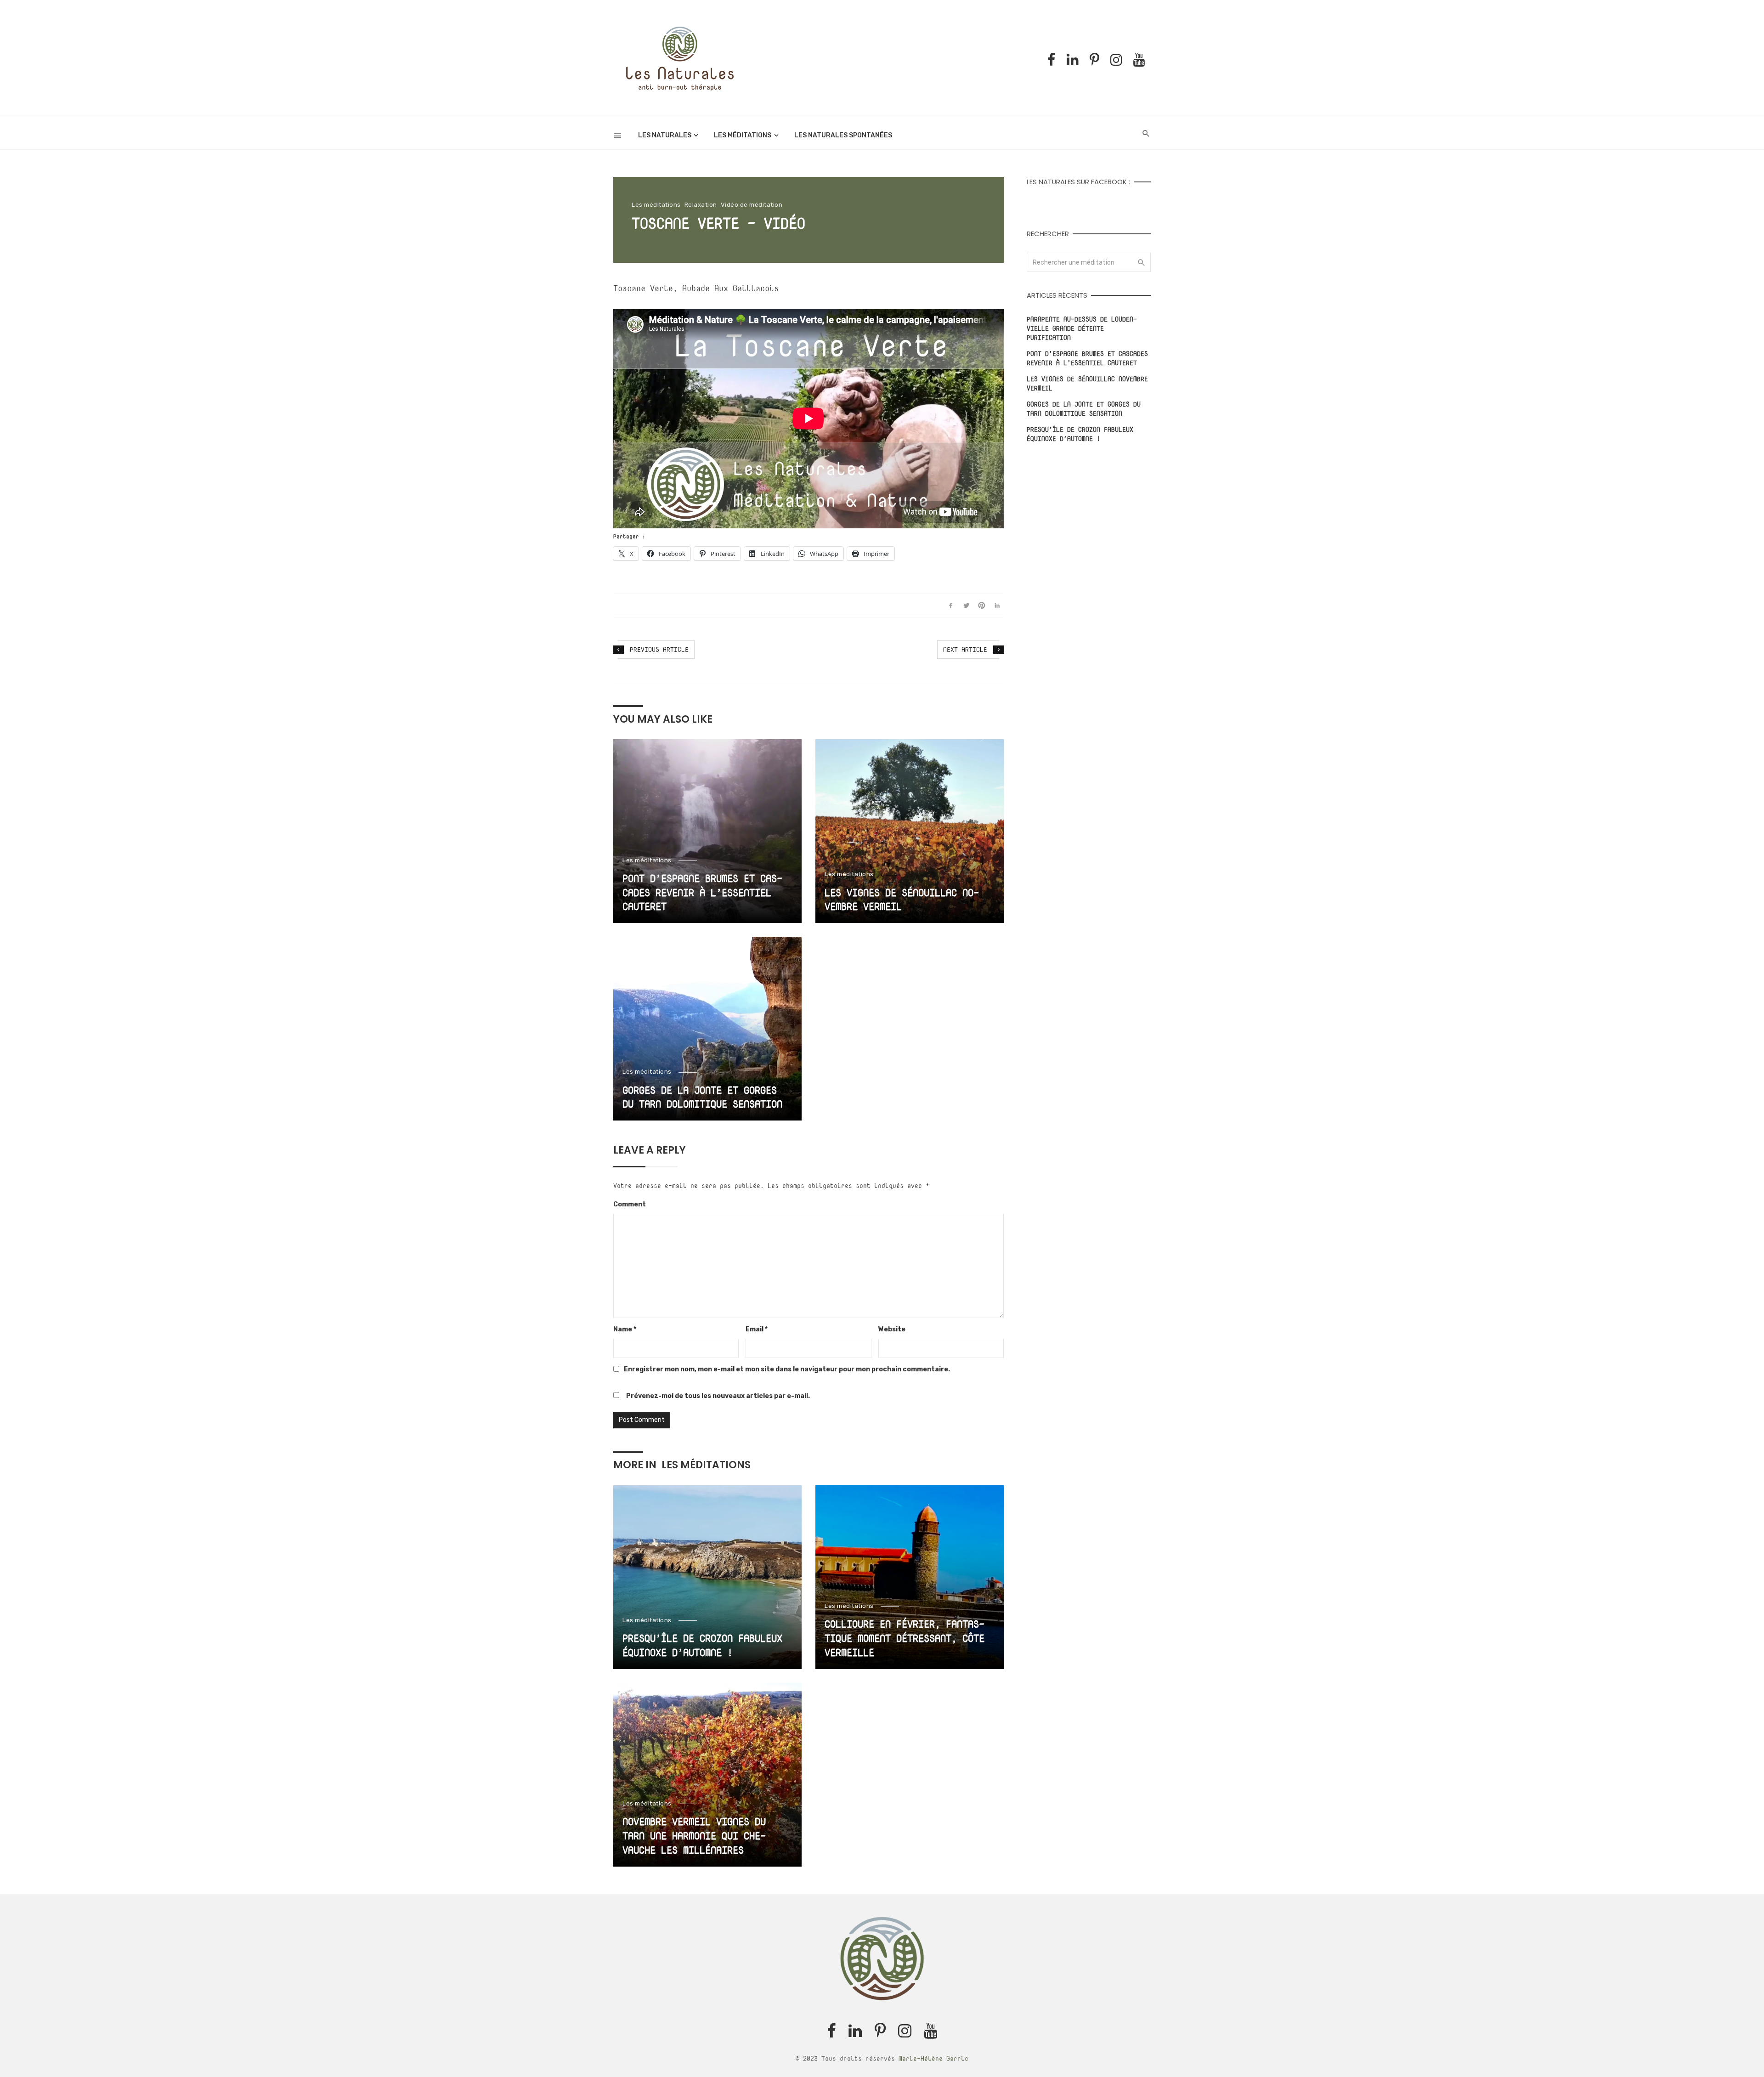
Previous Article (659, 649)
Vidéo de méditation (752, 205)
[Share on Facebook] (951, 606)
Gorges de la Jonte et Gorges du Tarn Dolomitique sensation (702, 1097)
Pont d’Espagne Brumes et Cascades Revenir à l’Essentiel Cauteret (702, 893)
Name (625, 1329)
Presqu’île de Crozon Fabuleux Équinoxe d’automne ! (702, 1645)
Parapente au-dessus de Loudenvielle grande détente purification (1082, 328)
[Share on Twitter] (966, 606)
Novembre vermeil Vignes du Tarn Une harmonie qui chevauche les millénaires (694, 1836)
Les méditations (743, 135)
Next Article (965, 649)
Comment (630, 1204)
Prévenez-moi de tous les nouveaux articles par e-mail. (718, 1396)
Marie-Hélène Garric (933, 2058)
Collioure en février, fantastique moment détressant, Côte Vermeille (905, 1638)
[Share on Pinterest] (982, 606)
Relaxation (701, 205)
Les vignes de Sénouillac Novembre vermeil (902, 900)
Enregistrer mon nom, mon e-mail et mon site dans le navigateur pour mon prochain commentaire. (787, 1369)
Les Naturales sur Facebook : (1078, 182)
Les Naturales (665, 135)
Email (757, 1329)
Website (892, 1329)
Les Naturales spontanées (843, 135)
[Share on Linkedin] (997, 606)
